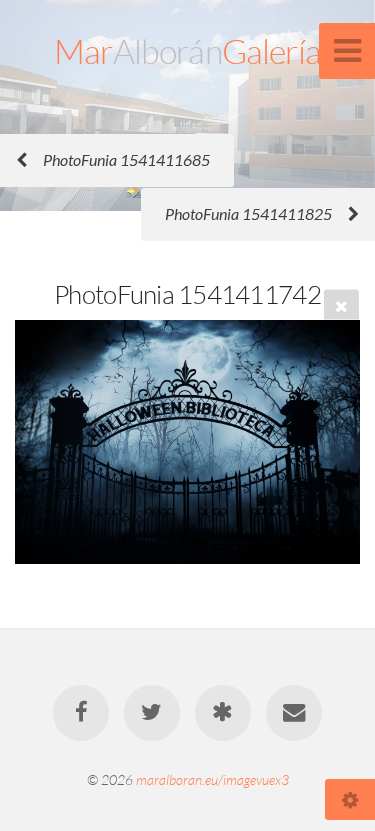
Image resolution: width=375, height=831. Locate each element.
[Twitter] (152, 713)
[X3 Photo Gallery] (223, 713)
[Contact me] (294, 713)
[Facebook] (81, 713)
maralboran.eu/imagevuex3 (212, 779)
